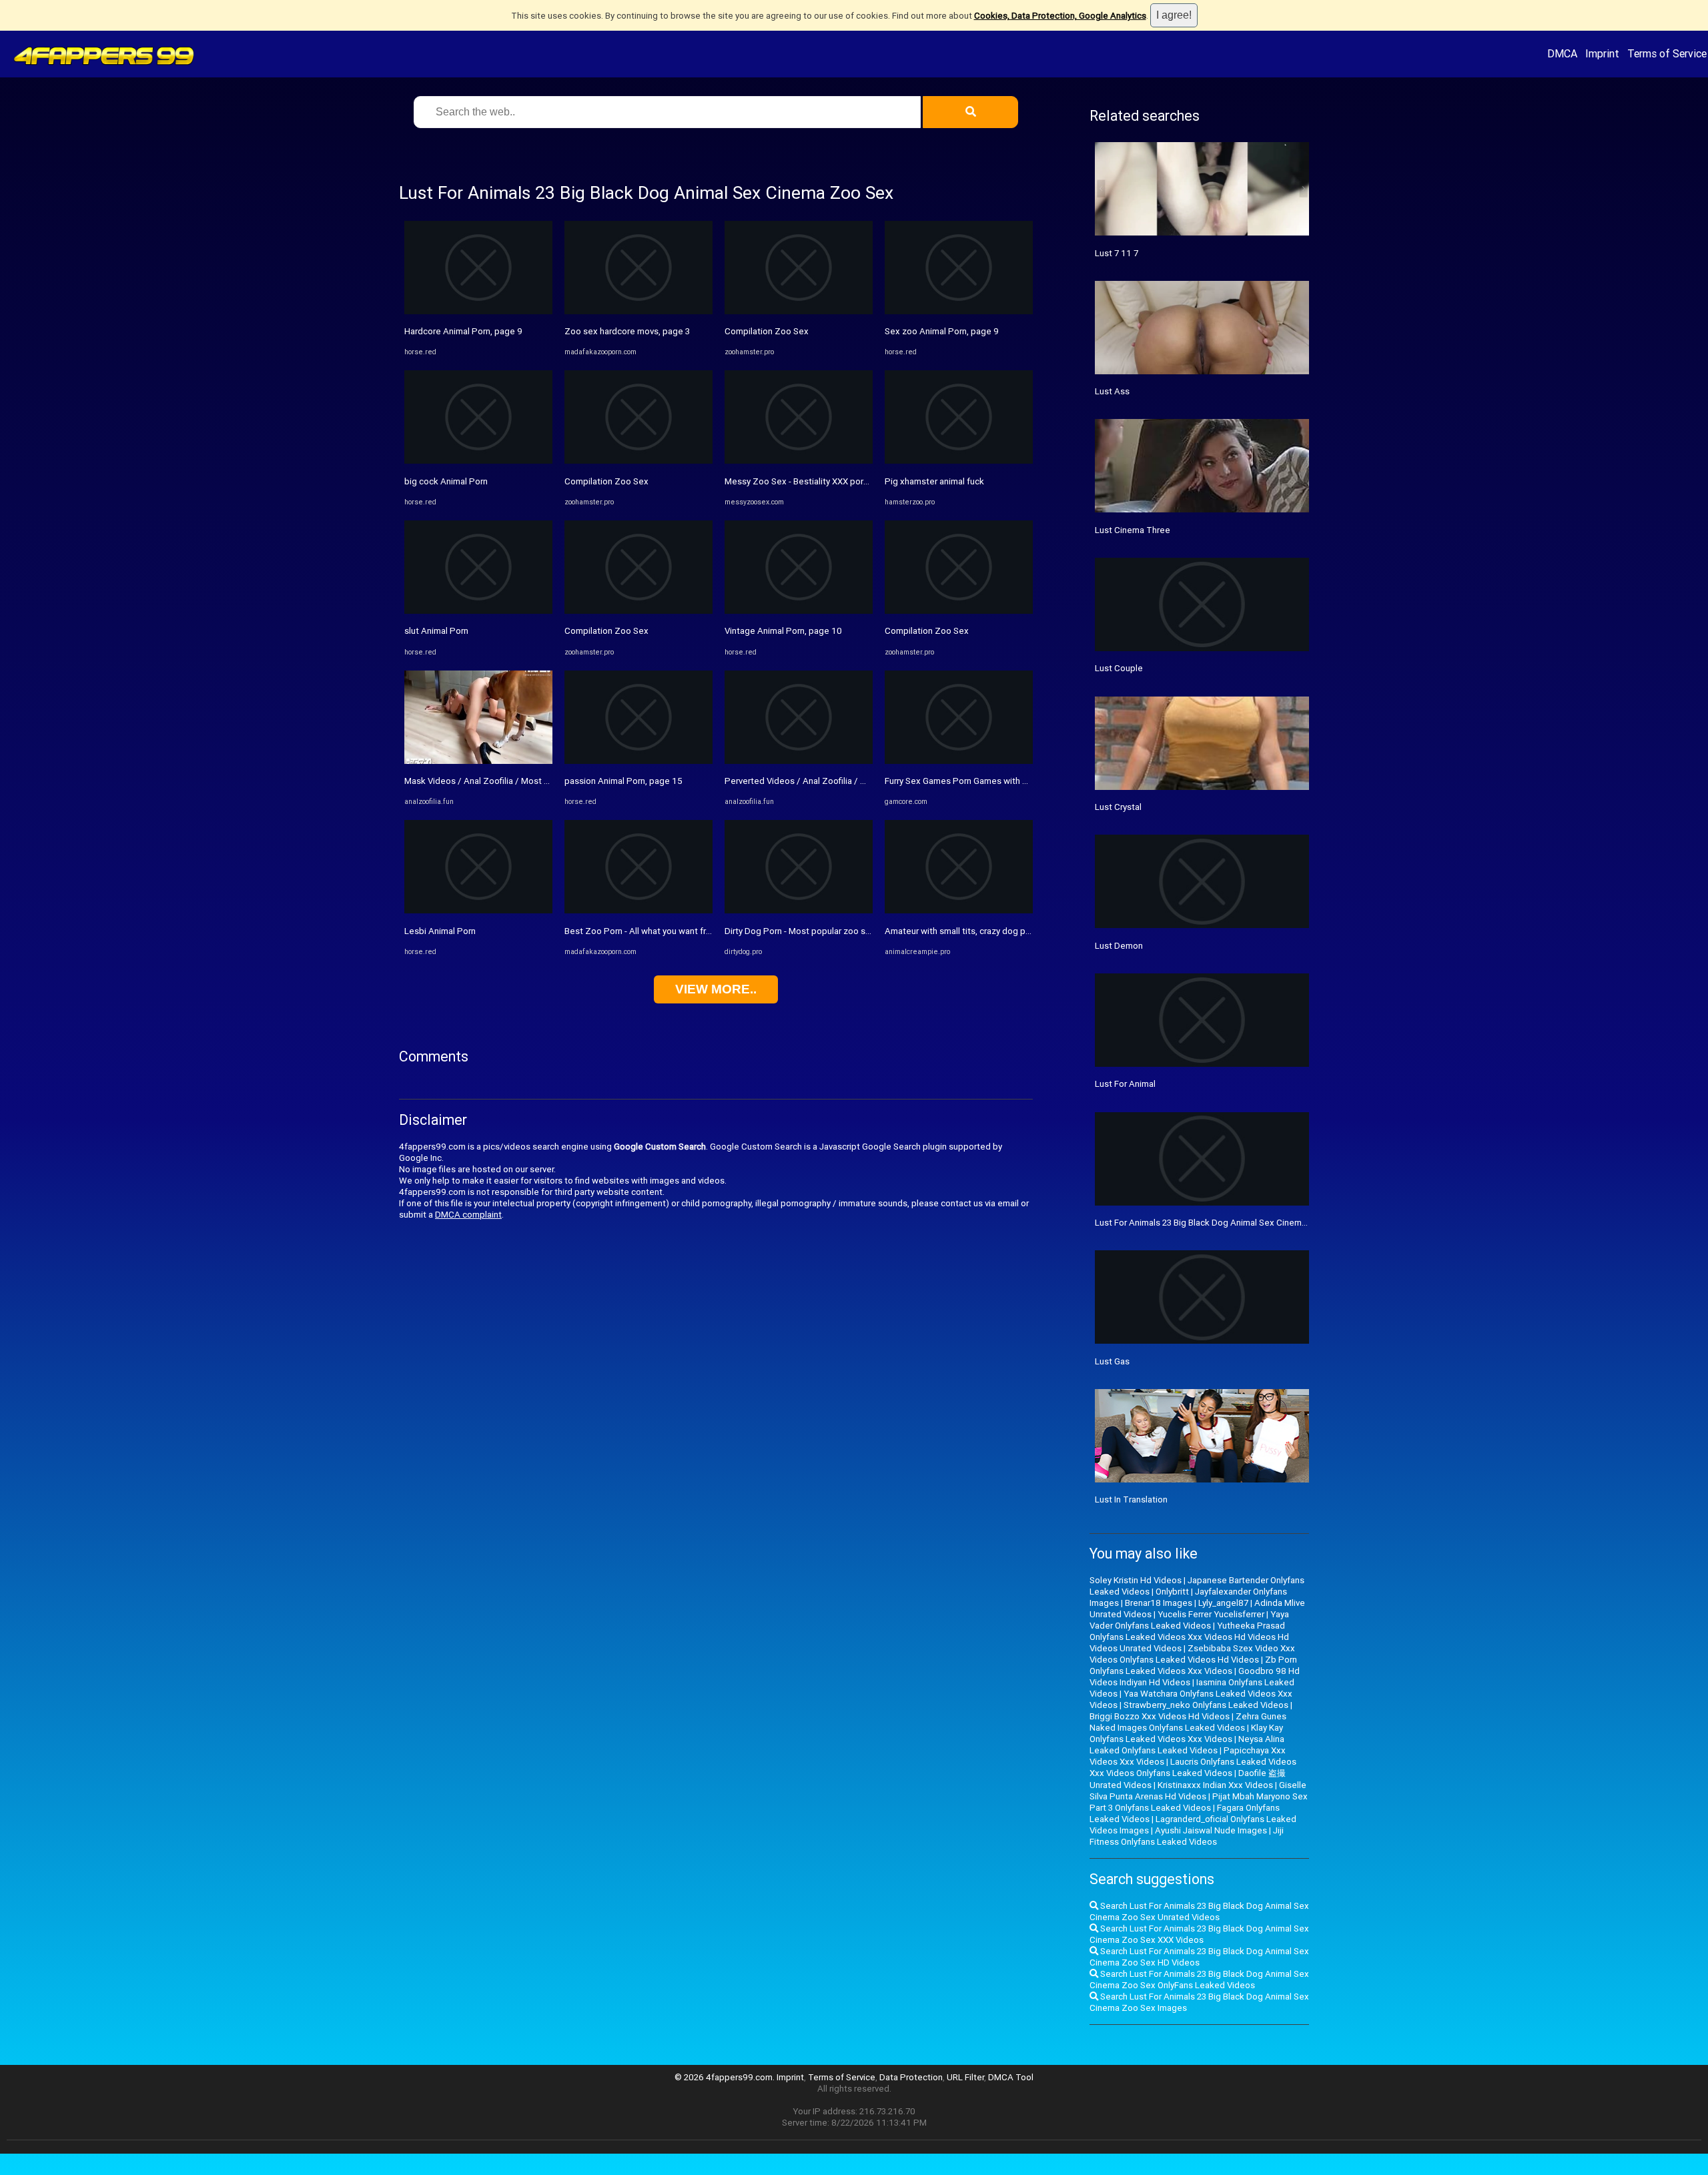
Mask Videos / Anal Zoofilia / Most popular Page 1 (504, 781)
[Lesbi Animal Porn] (478, 910)
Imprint (1602, 53)
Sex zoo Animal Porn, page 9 (942, 331)
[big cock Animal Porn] (478, 461)
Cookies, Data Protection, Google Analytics (1060, 16)
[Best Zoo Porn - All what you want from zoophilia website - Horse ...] (638, 910)
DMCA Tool (1011, 2077)
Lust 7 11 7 (1117, 253)
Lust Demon (1119, 946)
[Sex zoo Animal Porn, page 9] (959, 311)
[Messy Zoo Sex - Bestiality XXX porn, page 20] (799, 461)
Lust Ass (1112, 391)
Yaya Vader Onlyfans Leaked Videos (1189, 1620)
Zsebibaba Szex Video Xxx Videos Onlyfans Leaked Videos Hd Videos (1192, 1654)
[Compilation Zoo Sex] (638, 461)
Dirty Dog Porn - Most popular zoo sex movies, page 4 (831, 931)
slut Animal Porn (436, 631)
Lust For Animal (1125, 1084)
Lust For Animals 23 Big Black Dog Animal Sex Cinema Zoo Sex (1219, 1223)
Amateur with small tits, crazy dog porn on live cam (984, 931)
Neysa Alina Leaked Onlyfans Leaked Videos (1187, 1745)
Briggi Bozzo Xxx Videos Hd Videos (1160, 1716)
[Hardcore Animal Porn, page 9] (478, 311)
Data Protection (911, 2077)
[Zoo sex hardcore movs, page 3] (638, 311)
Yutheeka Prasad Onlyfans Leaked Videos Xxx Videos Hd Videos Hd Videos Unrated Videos (1189, 1637)
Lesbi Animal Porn (440, 931)
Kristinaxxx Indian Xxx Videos (1215, 1785)
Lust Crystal (1118, 807)
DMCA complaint (468, 1215)
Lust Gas (1112, 1361)
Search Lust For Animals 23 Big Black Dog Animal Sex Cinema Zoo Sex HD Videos (1199, 1957)
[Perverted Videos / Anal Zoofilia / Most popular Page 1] (799, 761)
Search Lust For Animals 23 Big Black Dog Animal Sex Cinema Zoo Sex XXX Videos (1199, 1934)
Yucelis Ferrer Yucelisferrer (1211, 1614)
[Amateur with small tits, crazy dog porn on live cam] (959, 910)
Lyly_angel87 (1223, 1603)
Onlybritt (1172, 1592)
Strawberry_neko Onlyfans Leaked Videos (1206, 1705)
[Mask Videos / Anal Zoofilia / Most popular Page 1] (478, 761)
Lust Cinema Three (1133, 530)
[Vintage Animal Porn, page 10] (799, 611)
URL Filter (965, 2077)
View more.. (716, 989)
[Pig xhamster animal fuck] (959, 461)
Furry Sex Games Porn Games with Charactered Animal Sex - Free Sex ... (1026, 781)
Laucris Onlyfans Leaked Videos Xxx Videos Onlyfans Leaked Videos (1193, 1767)
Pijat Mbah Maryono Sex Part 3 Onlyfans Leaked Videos (1199, 1802)
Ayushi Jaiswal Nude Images (1211, 1830)
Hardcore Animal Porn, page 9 (463, 331)
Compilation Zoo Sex (606, 481)
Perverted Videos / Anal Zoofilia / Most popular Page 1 (834, 781)
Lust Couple (1119, 668)
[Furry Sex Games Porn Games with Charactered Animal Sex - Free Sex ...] (959, 761)
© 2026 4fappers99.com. (726, 2077)
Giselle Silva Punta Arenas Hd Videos (1198, 1791)
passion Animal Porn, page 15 (623, 781)
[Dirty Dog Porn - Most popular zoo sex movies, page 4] (799, 910)
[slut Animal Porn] (478, 611)
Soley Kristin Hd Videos (1136, 1580)
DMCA (1562, 53)
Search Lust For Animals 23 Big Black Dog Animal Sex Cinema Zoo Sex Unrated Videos (1199, 1911)
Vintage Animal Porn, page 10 (783, 631)
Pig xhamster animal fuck (934, 481)
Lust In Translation (1131, 1499)
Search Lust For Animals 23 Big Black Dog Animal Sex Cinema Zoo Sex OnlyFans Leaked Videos (1199, 1980)
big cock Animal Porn (446, 481)
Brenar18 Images (1159, 1603)
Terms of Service (1667, 53)
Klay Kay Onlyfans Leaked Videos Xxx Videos (1186, 1733)
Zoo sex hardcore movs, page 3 (627, 331)
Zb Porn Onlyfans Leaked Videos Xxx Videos (1193, 1665)
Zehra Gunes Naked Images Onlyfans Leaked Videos (1188, 1722)
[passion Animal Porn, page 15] (638, 761)
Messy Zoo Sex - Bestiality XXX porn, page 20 (815, 481)
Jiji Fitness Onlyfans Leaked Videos (1187, 1836)
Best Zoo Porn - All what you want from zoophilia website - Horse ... (697, 931)
